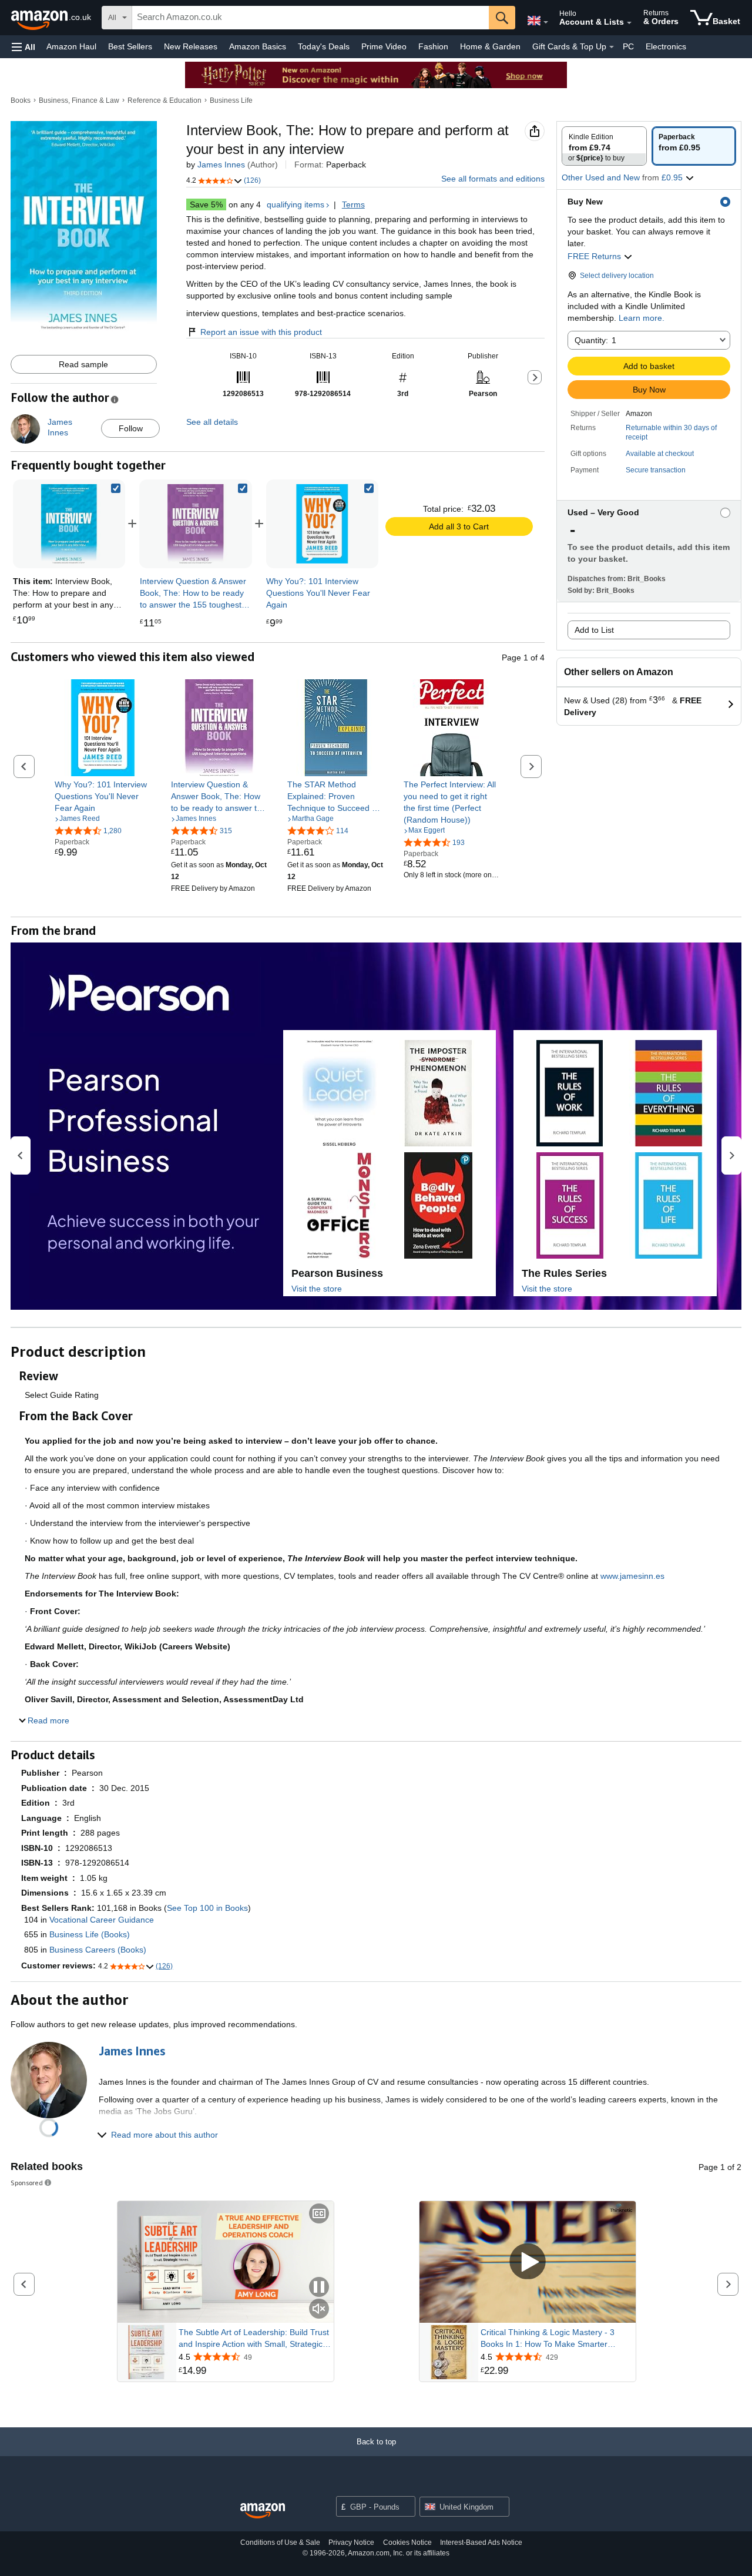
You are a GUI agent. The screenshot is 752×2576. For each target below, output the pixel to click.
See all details (212, 422)
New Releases (191, 46)
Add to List (594, 630)
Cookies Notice (407, 2543)
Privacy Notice (351, 2543)
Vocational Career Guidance (102, 1920)
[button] (23, 47)
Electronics (666, 46)
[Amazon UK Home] (263, 2511)
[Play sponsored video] (528, 2262)
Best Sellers (130, 46)
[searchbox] (310, 18)
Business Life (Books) (90, 1934)
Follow (131, 428)
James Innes (221, 165)
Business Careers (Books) (98, 1950)
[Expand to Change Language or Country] (546, 22)
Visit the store (317, 1289)
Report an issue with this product (261, 332)
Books (21, 100)
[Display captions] (319, 2214)
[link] (195, 524)
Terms (353, 204)
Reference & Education (164, 100)
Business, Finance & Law (79, 100)
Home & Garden (490, 46)
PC (628, 46)
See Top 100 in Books (207, 1908)
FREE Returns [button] (595, 256)
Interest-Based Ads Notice (481, 2543)
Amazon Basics (258, 46)
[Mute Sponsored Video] (319, 2310)
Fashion (433, 46)
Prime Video (384, 46)
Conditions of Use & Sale (280, 2543)
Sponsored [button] (27, 2183)
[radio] (604, 146)
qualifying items (296, 204)
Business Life (231, 100)
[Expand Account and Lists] (629, 23)
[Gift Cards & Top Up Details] (612, 47)
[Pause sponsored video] (319, 2288)
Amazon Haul (71, 46)
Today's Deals (324, 46)
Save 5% (206, 204)
